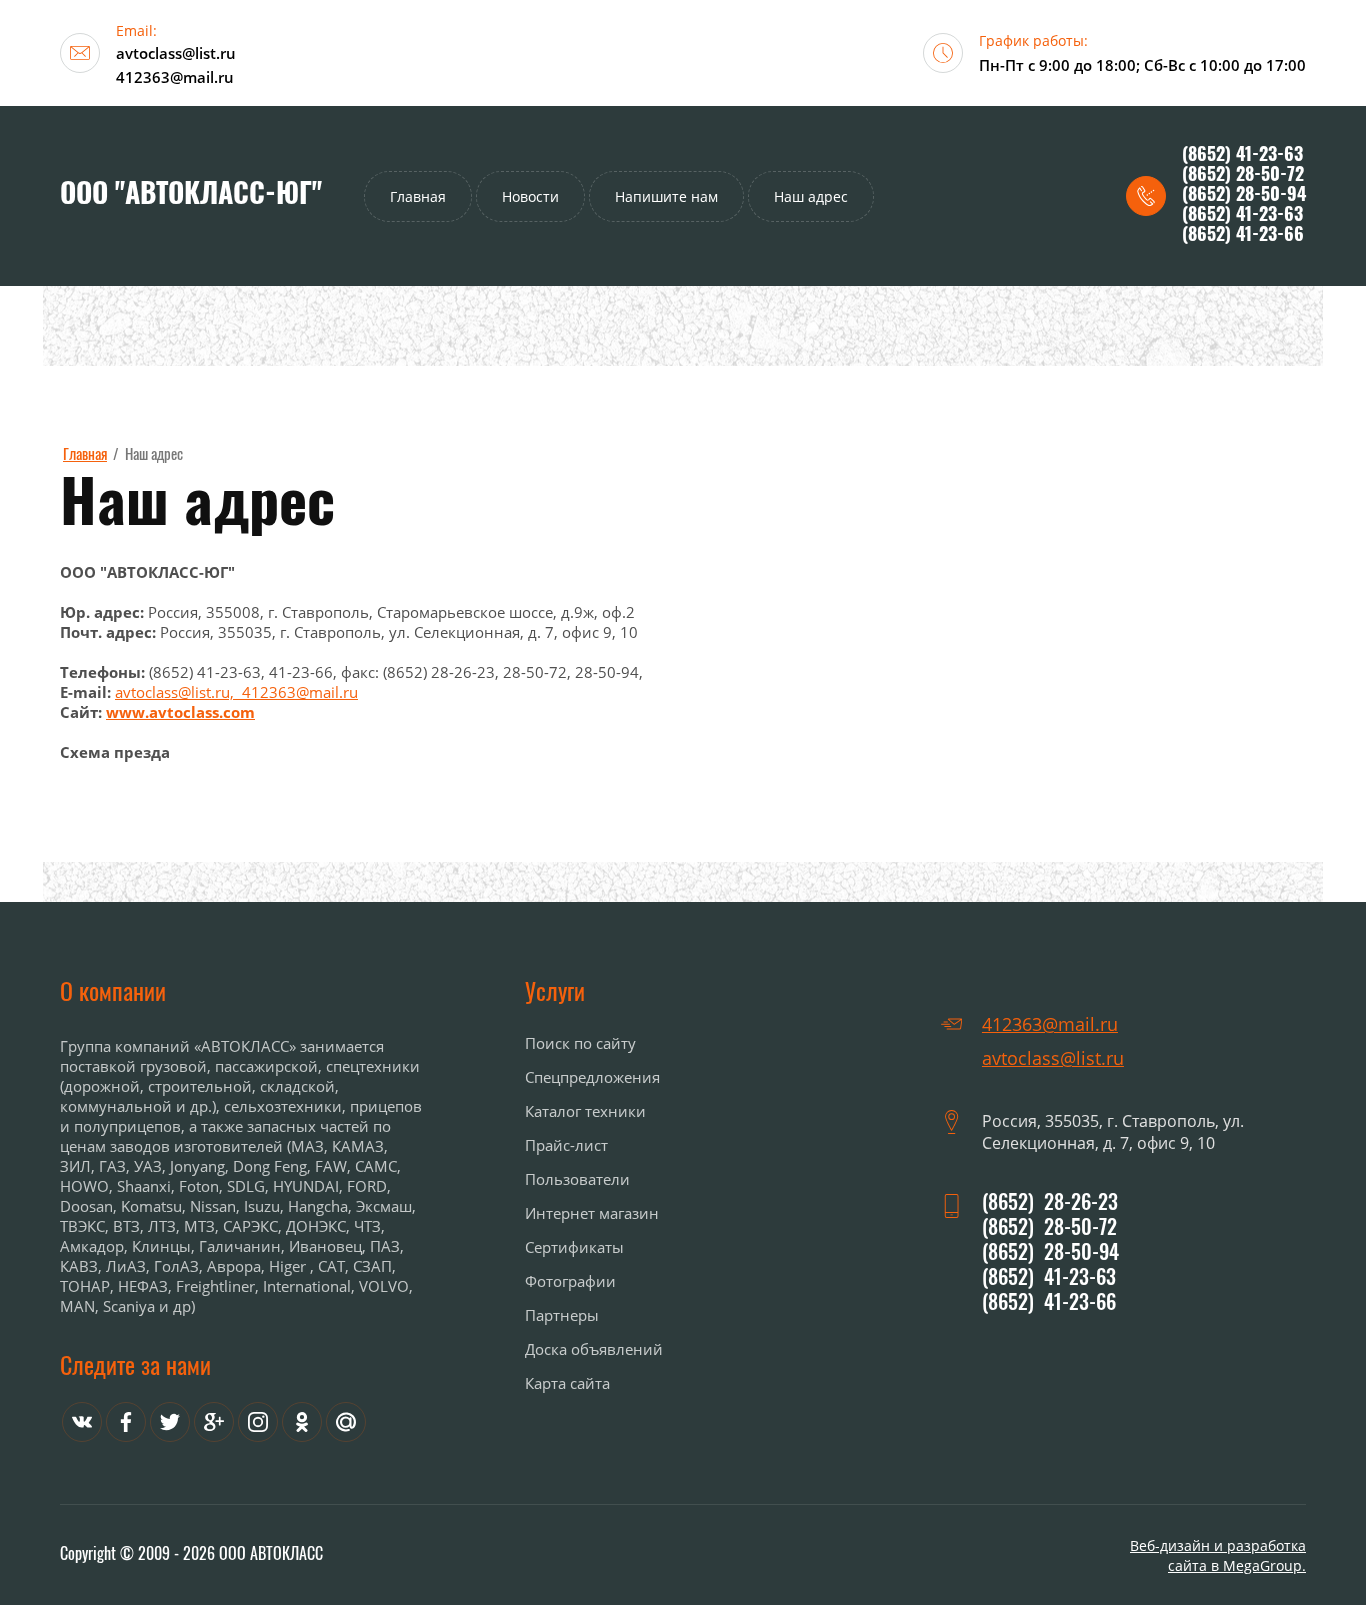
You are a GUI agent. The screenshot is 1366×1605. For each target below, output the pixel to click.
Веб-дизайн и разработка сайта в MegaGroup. (1218, 1555)
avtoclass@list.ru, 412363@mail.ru (236, 692)
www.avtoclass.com (180, 712)
